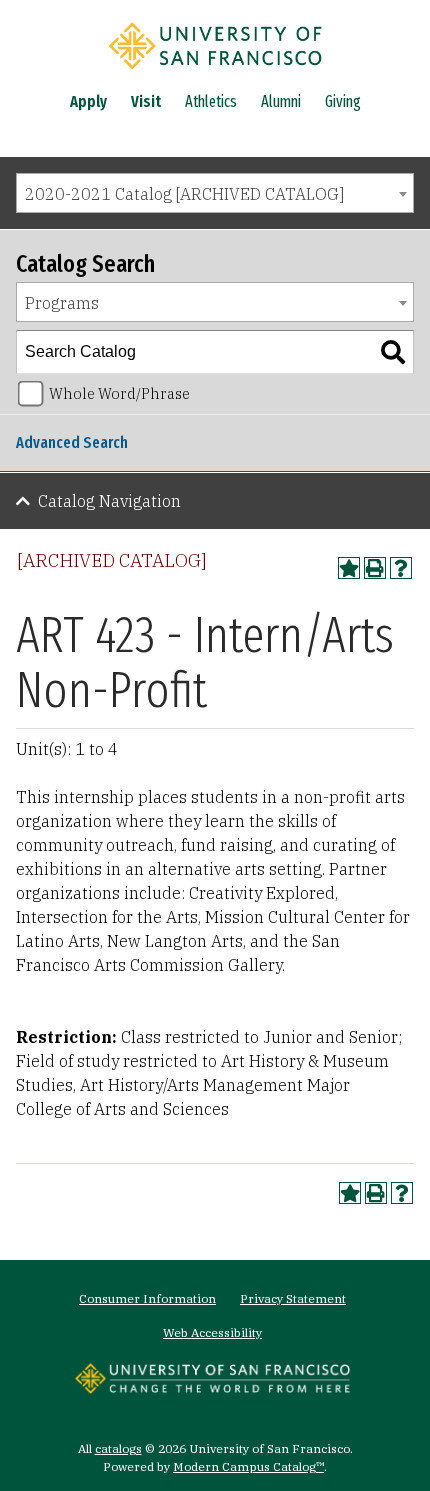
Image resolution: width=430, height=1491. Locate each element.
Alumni (281, 101)
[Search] (393, 352)
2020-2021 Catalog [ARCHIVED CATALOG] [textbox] (184, 194)
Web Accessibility (212, 1332)
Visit (146, 101)
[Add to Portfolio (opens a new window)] (349, 568)
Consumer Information (147, 1298)
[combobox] (215, 193)
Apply (88, 101)
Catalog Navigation (109, 501)
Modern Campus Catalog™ (248, 1466)
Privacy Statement (293, 1298)
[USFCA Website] (212, 1388)
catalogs (118, 1448)
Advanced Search (72, 442)
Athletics (211, 101)
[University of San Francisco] (215, 73)
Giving (343, 101)
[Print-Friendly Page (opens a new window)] (375, 568)
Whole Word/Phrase (119, 393)
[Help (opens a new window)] (401, 568)
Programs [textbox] (62, 303)
